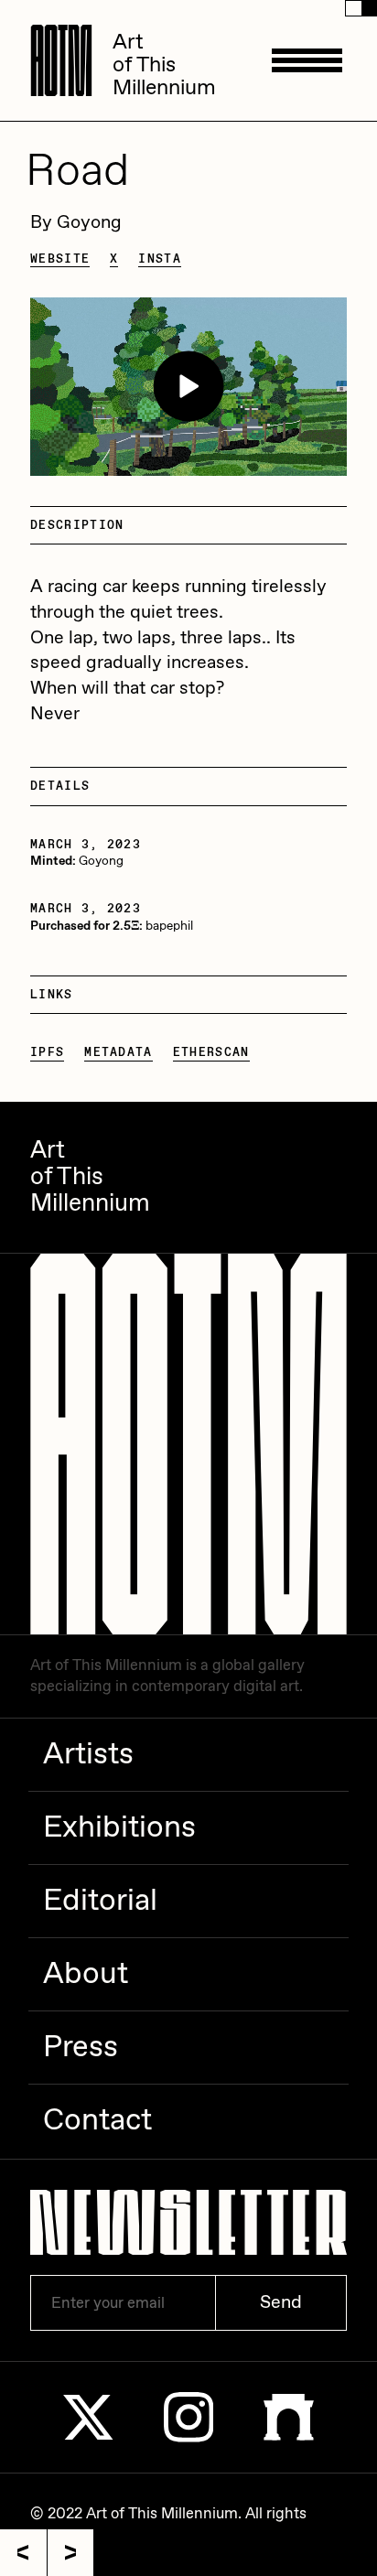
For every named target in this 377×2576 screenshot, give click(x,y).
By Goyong (76, 223)
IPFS (47, 1052)
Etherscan (211, 1052)
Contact (97, 2121)
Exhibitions (119, 1828)
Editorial (100, 1902)
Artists (88, 1755)
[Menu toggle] (307, 60)
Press (81, 2048)
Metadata (118, 1052)
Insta (160, 259)
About (86, 1975)
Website (60, 259)
